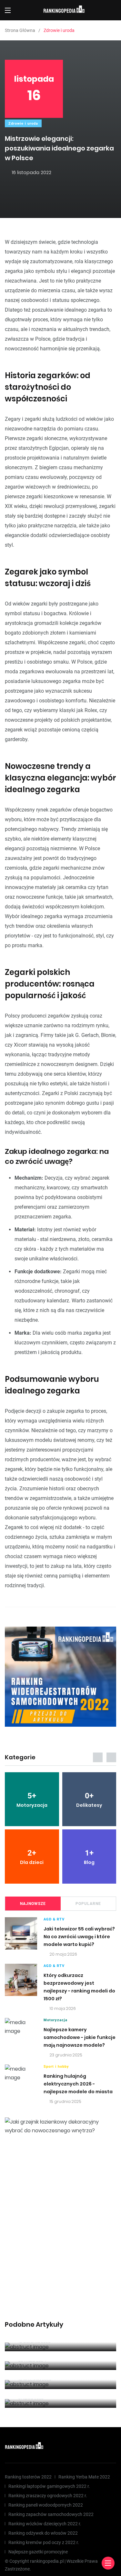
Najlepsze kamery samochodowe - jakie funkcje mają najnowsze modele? (80, 2037)
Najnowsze (33, 1904)
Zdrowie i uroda (23, 124)
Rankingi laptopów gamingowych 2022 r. (49, 2486)
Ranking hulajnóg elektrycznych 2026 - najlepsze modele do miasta (78, 2084)
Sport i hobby (56, 2067)
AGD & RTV (54, 1919)
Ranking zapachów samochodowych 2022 (51, 2514)
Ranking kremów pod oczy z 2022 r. (44, 2542)
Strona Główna (20, 30)
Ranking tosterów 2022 (28, 2477)
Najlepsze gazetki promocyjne (38, 2552)
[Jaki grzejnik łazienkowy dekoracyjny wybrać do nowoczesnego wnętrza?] (60, 2126)
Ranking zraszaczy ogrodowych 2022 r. (48, 2496)
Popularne (88, 1904)
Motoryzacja (55, 2020)
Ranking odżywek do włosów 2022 (43, 2533)
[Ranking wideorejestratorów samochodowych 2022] (60, 1677)
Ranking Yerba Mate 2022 (84, 2477)
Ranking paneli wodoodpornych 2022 (46, 2505)
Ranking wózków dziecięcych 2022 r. (45, 2524)
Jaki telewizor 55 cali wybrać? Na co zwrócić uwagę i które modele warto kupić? (79, 1937)
